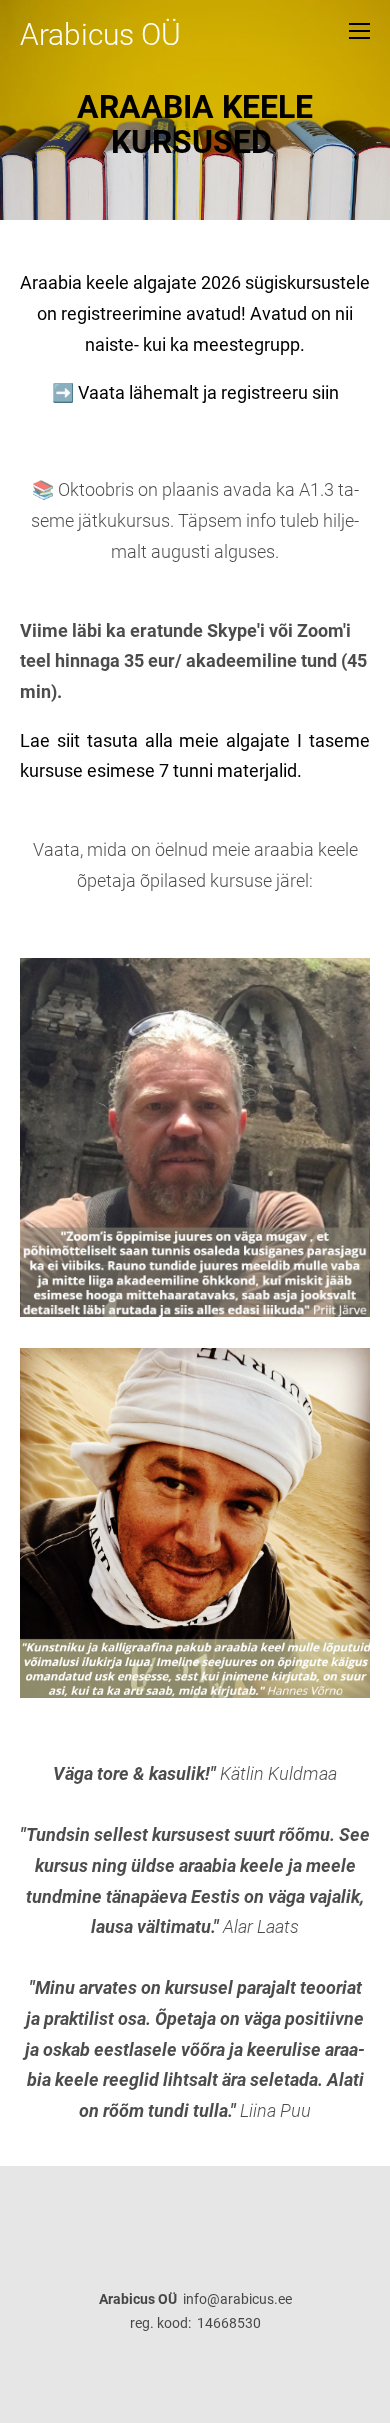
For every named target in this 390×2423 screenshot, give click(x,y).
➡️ (65, 392)
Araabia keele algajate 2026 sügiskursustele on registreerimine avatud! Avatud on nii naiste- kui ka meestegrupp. (195, 313)
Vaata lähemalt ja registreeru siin (208, 392)
